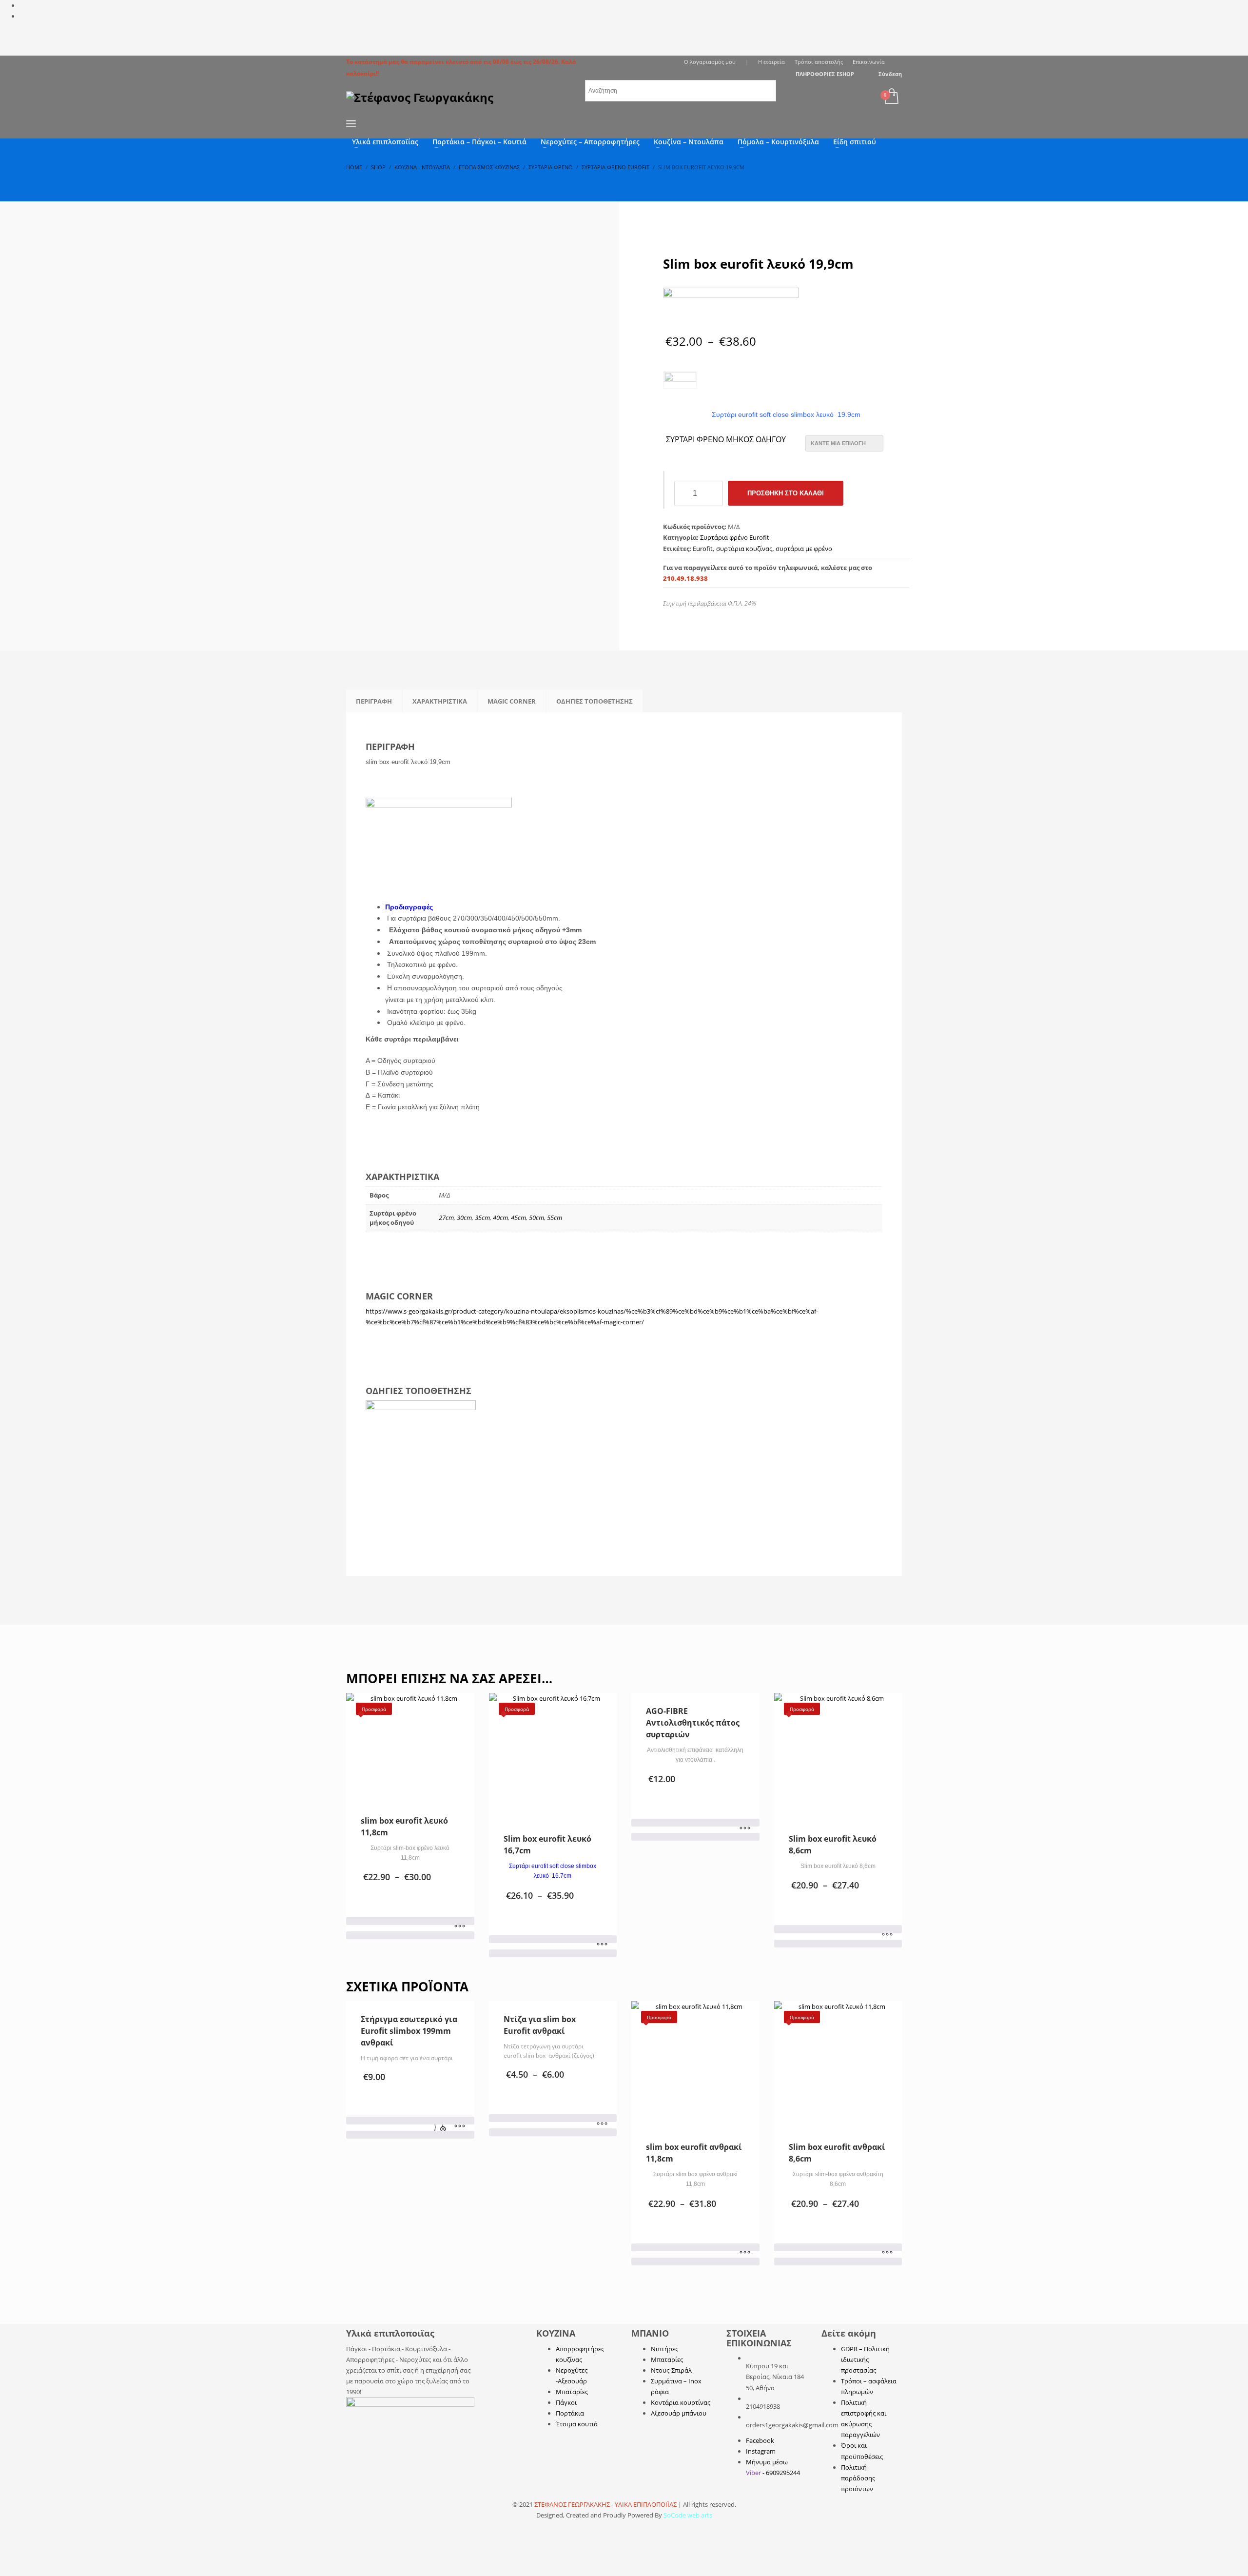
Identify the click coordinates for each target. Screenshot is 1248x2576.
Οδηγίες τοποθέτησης (595, 701)
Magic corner (512, 701)
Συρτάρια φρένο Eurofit (735, 537)
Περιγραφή (374, 701)
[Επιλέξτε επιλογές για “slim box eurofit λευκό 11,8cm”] (460, 1927)
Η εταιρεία (771, 62)
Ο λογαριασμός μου (710, 62)
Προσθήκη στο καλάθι (786, 493)
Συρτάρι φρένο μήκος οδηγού (726, 440)
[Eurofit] (731, 310)
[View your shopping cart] (891, 97)
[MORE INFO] (460, 2126)
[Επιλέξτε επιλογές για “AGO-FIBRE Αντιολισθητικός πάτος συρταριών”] (745, 1829)
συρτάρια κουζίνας (744, 549)
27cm (446, 1218)
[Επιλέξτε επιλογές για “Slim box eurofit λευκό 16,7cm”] (602, 1945)
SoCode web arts (688, 2515)
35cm (482, 1218)
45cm (518, 1218)
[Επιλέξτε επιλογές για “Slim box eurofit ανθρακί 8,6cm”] (887, 2253)
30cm (464, 1218)
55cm (555, 1218)
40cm (500, 1218)
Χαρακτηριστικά (440, 701)
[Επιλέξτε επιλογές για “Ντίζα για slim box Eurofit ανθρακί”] (602, 2124)
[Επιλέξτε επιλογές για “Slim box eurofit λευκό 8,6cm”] (887, 1935)
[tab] (374, 701)
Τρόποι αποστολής (819, 62)
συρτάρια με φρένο (804, 549)
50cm (536, 1218)
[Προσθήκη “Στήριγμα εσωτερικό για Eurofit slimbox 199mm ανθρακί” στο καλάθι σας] (440, 2126)
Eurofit (703, 549)
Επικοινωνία (869, 62)
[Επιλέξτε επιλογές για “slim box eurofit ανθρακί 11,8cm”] (745, 2253)
